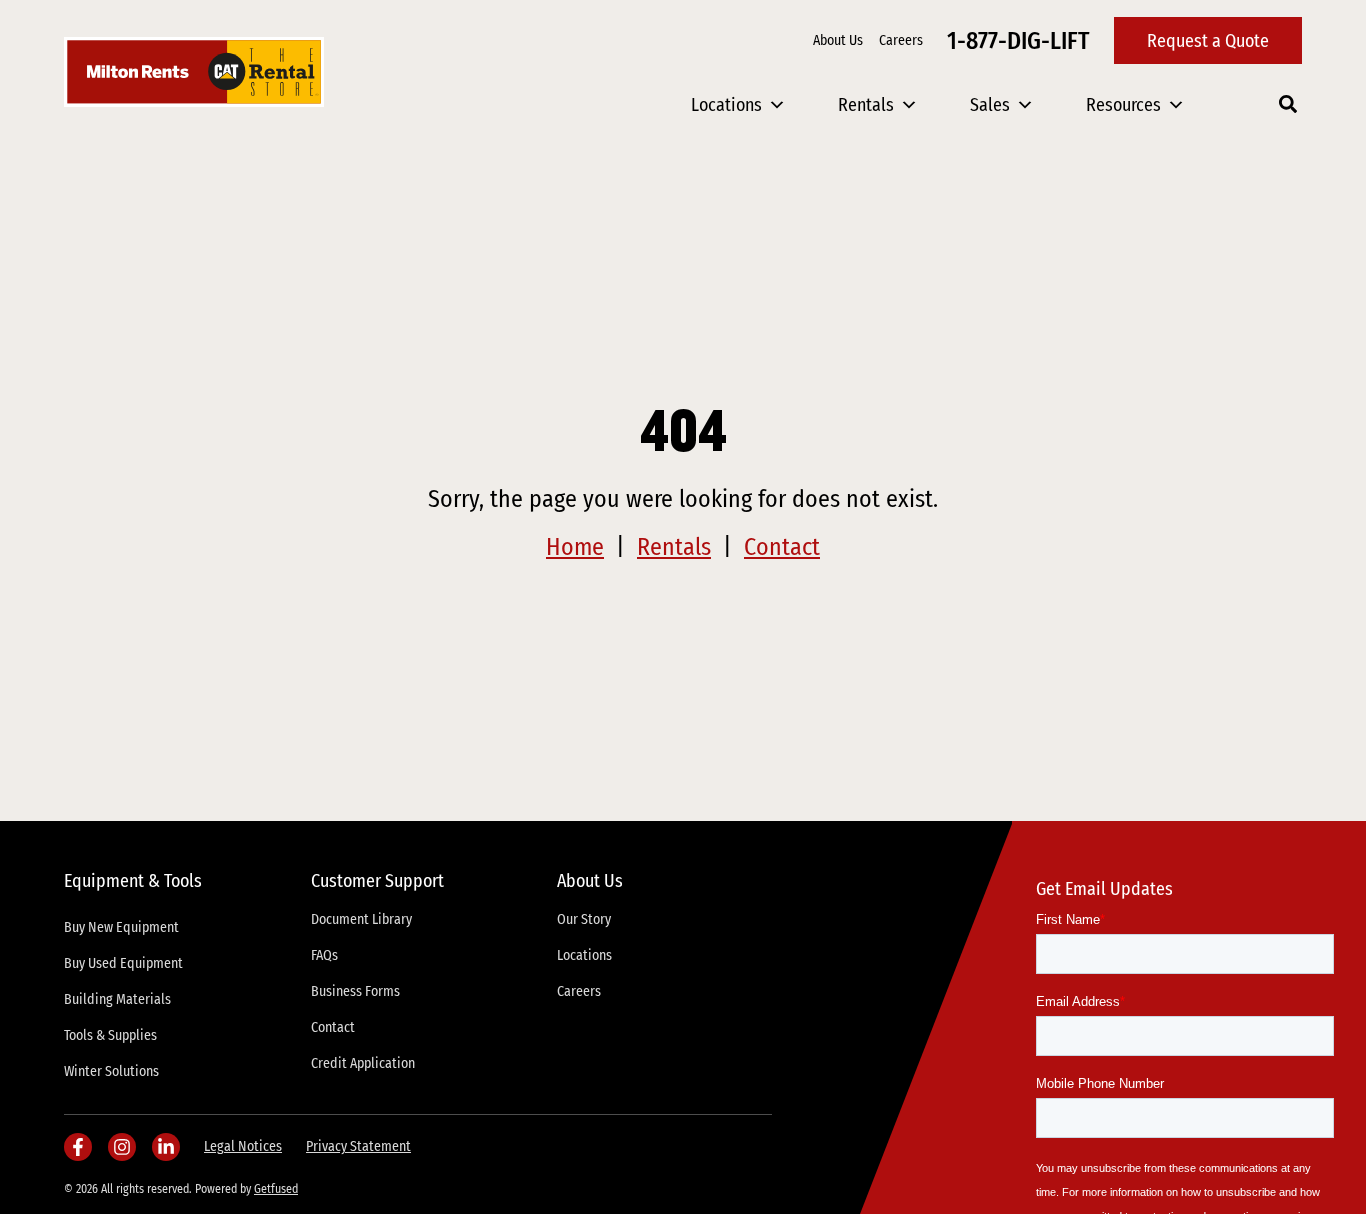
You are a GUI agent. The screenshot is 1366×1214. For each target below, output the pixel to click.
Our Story (584, 919)
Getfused (276, 1189)
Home (575, 547)
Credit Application (363, 1063)
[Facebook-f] (78, 1147)
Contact (782, 547)
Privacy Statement (358, 1146)
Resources (1123, 105)
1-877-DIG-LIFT (1018, 41)
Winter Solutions (111, 1071)
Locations (726, 105)
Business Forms (355, 991)
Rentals (866, 105)
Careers (901, 40)
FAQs (324, 955)
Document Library (361, 919)
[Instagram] (122, 1147)
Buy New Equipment (121, 927)
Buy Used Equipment (123, 963)
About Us (838, 40)
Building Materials (117, 999)
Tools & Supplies (110, 1035)
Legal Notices (243, 1146)
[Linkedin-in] (166, 1147)
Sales (990, 105)
